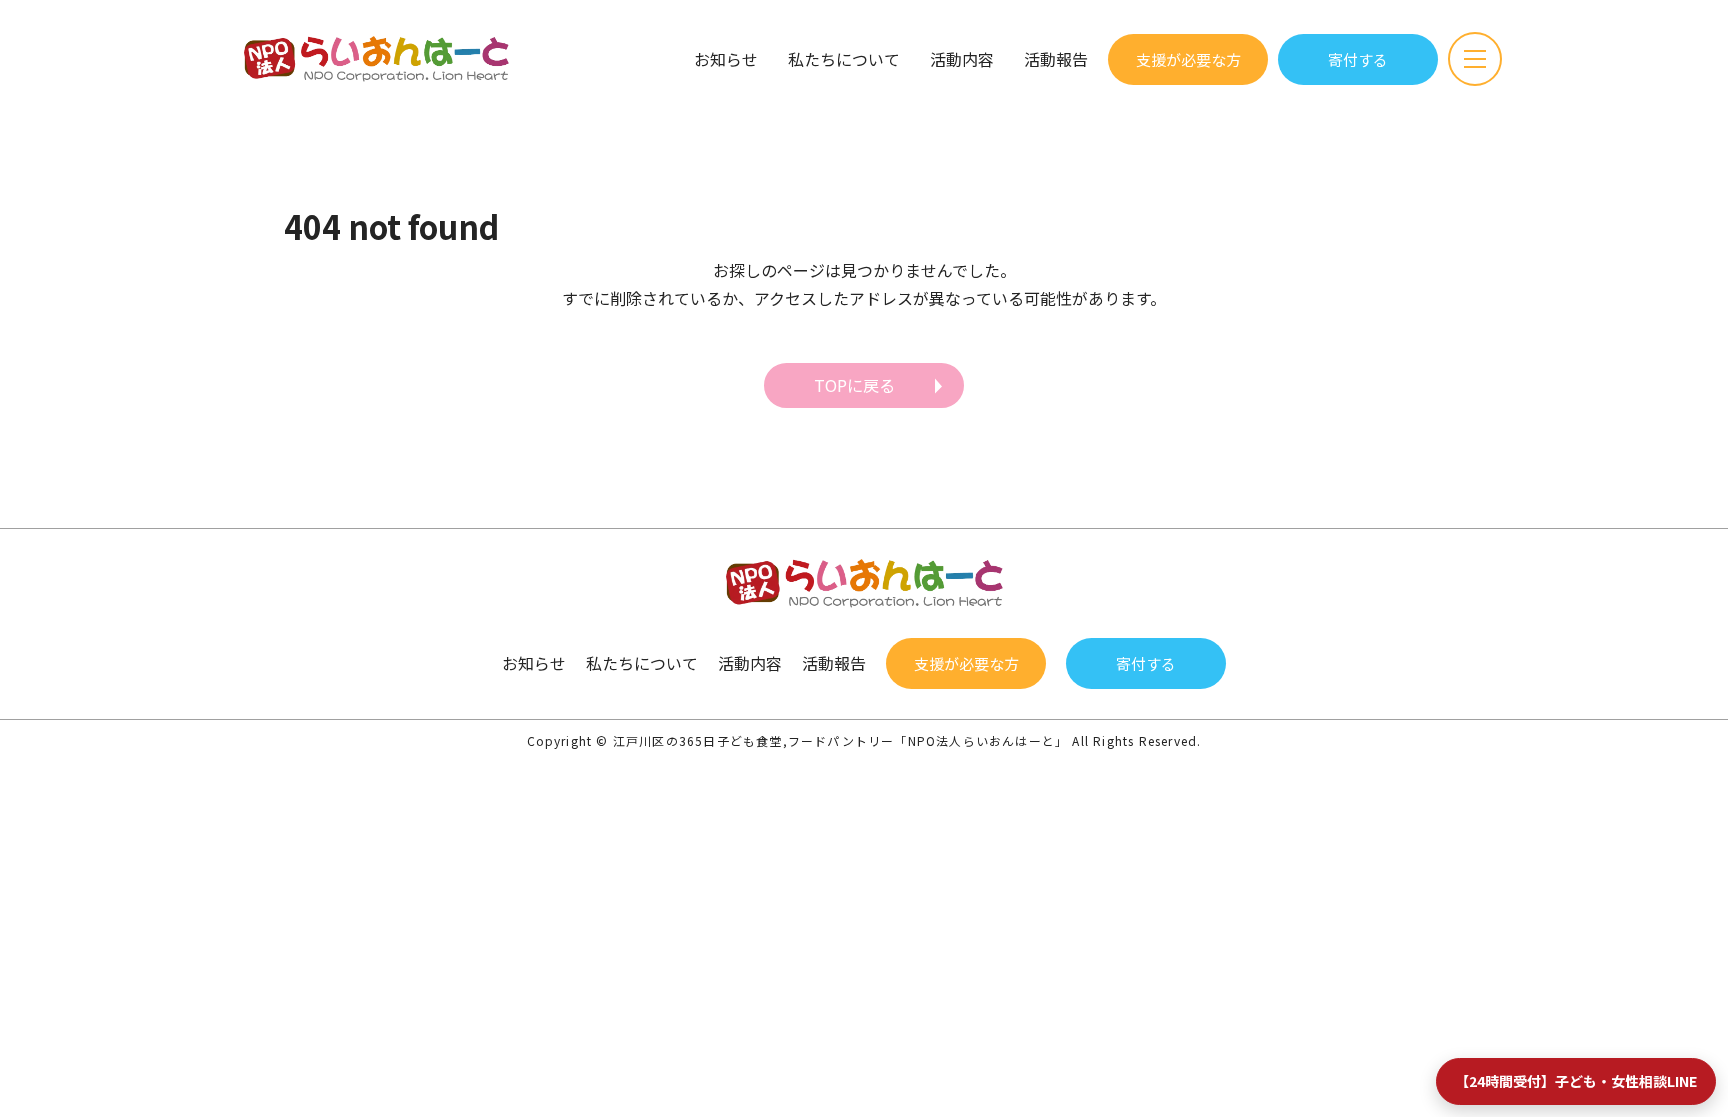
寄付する (1358, 59)
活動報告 (1056, 59)
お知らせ (726, 59)
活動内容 (962, 59)
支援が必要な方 (1188, 59)
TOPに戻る (854, 385)
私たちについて (844, 59)
